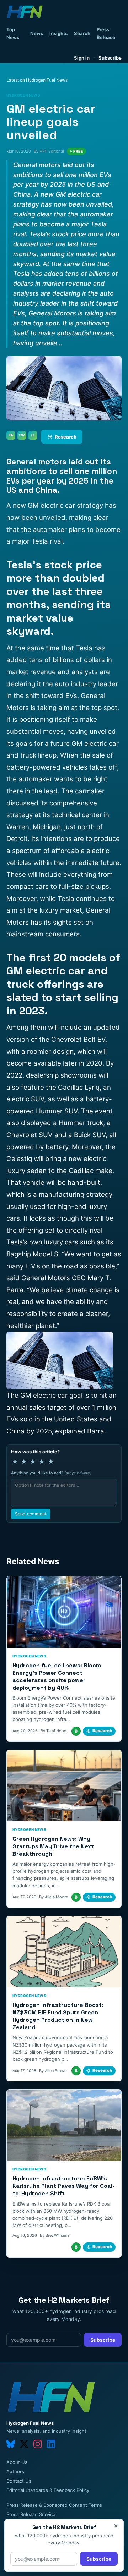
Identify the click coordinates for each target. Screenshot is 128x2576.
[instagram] (38, 2444)
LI (33, 435)
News (37, 33)
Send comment (31, 1514)
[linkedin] (51, 2444)
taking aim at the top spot (77, 708)
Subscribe (110, 58)
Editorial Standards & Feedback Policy (48, 2490)
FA (11, 435)
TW (22, 435)
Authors (15, 2471)
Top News (13, 33)
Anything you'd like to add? (51, 1473)
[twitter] (24, 2444)
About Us (17, 2462)
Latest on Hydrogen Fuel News (37, 80)
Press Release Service (31, 2514)
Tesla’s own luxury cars (42, 1242)
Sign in (82, 58)
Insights (58, 33)
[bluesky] (11, 2444)
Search (82, 33)
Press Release (106, 33)
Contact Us (19, 2481)
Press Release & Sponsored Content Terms (54, 2505)
